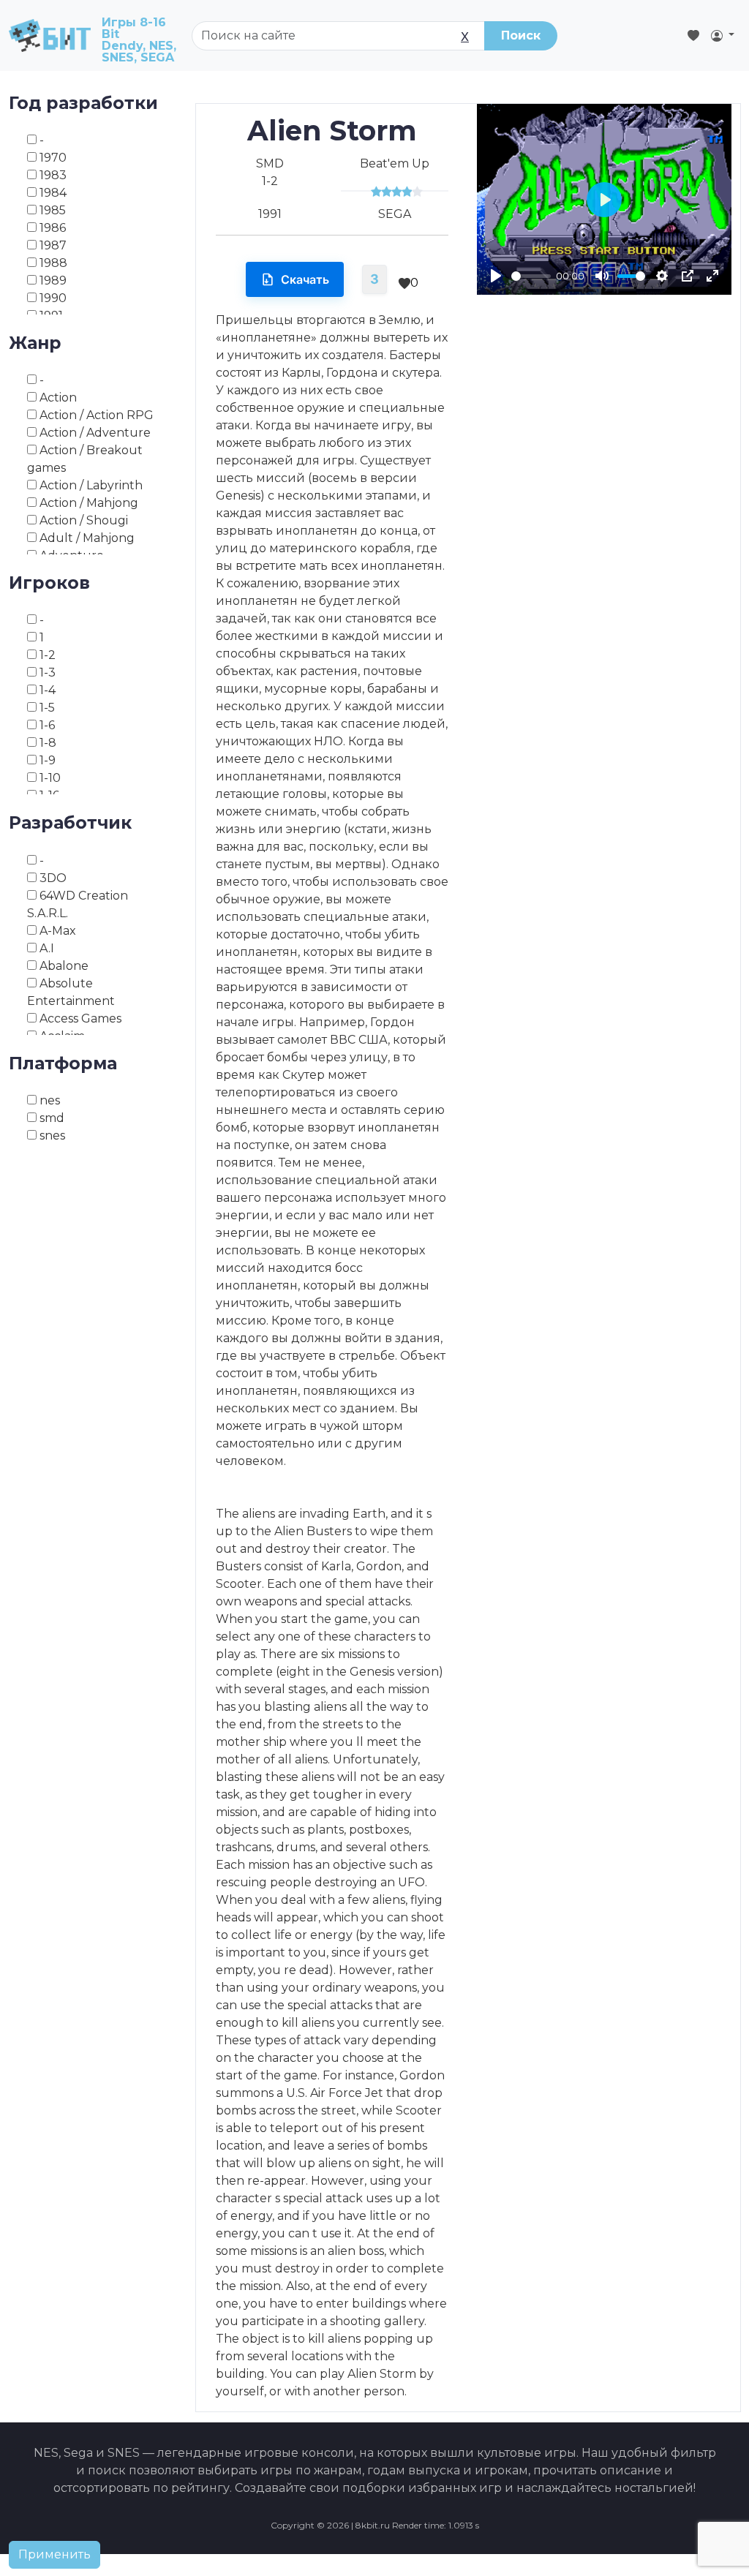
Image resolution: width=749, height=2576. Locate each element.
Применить (54, 2554)
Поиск (521, 35)
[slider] (531, 276)
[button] (723, 36)
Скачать (305, 279)
